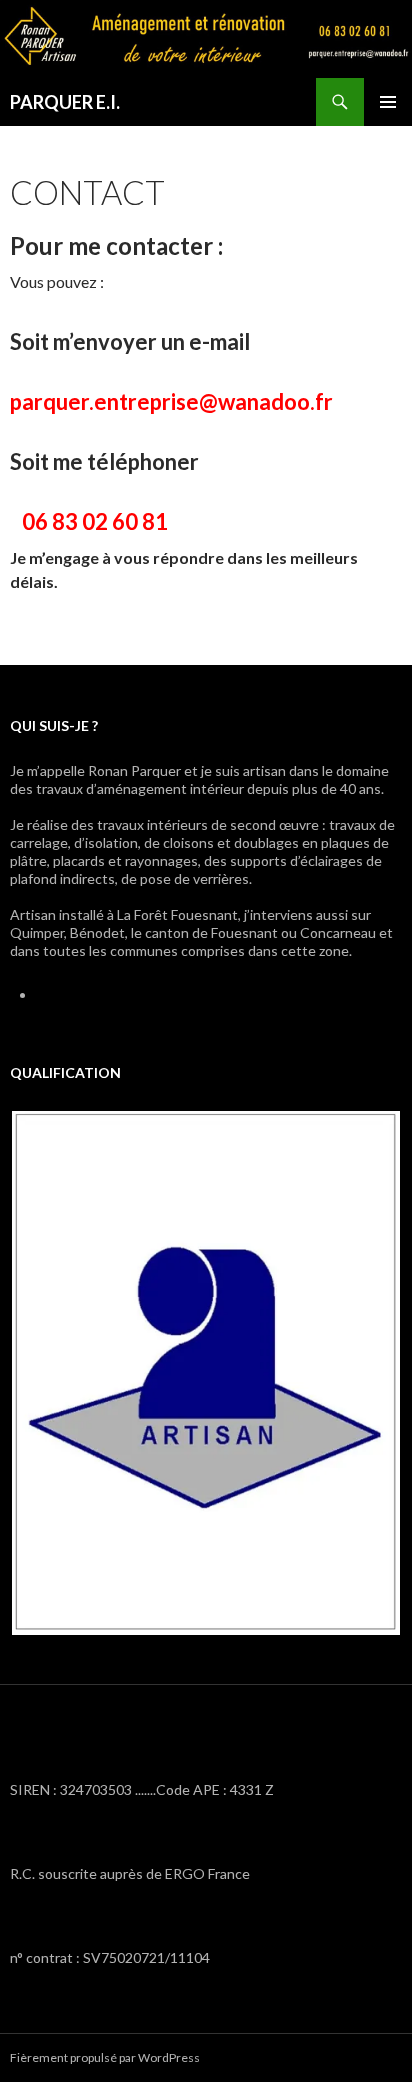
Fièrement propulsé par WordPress (105, 2057)
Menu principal (388, 102)
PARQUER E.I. (65, 102)
